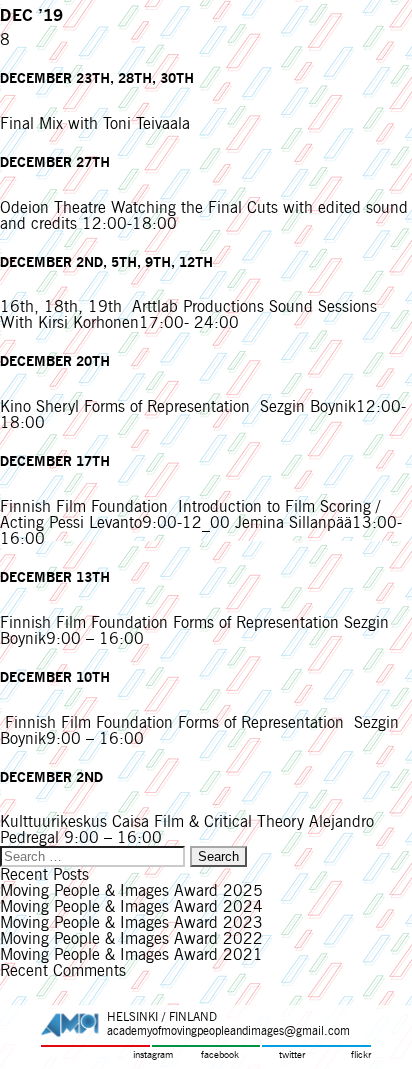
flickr (361, 1054)
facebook (220, 1054)
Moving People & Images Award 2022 (131, 938)
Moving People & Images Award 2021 (131, 954)
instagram (153, 1054)
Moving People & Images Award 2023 (131, 922)
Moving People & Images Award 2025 (131, 890)
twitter (292, 1054)
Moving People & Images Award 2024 (131, 906)
